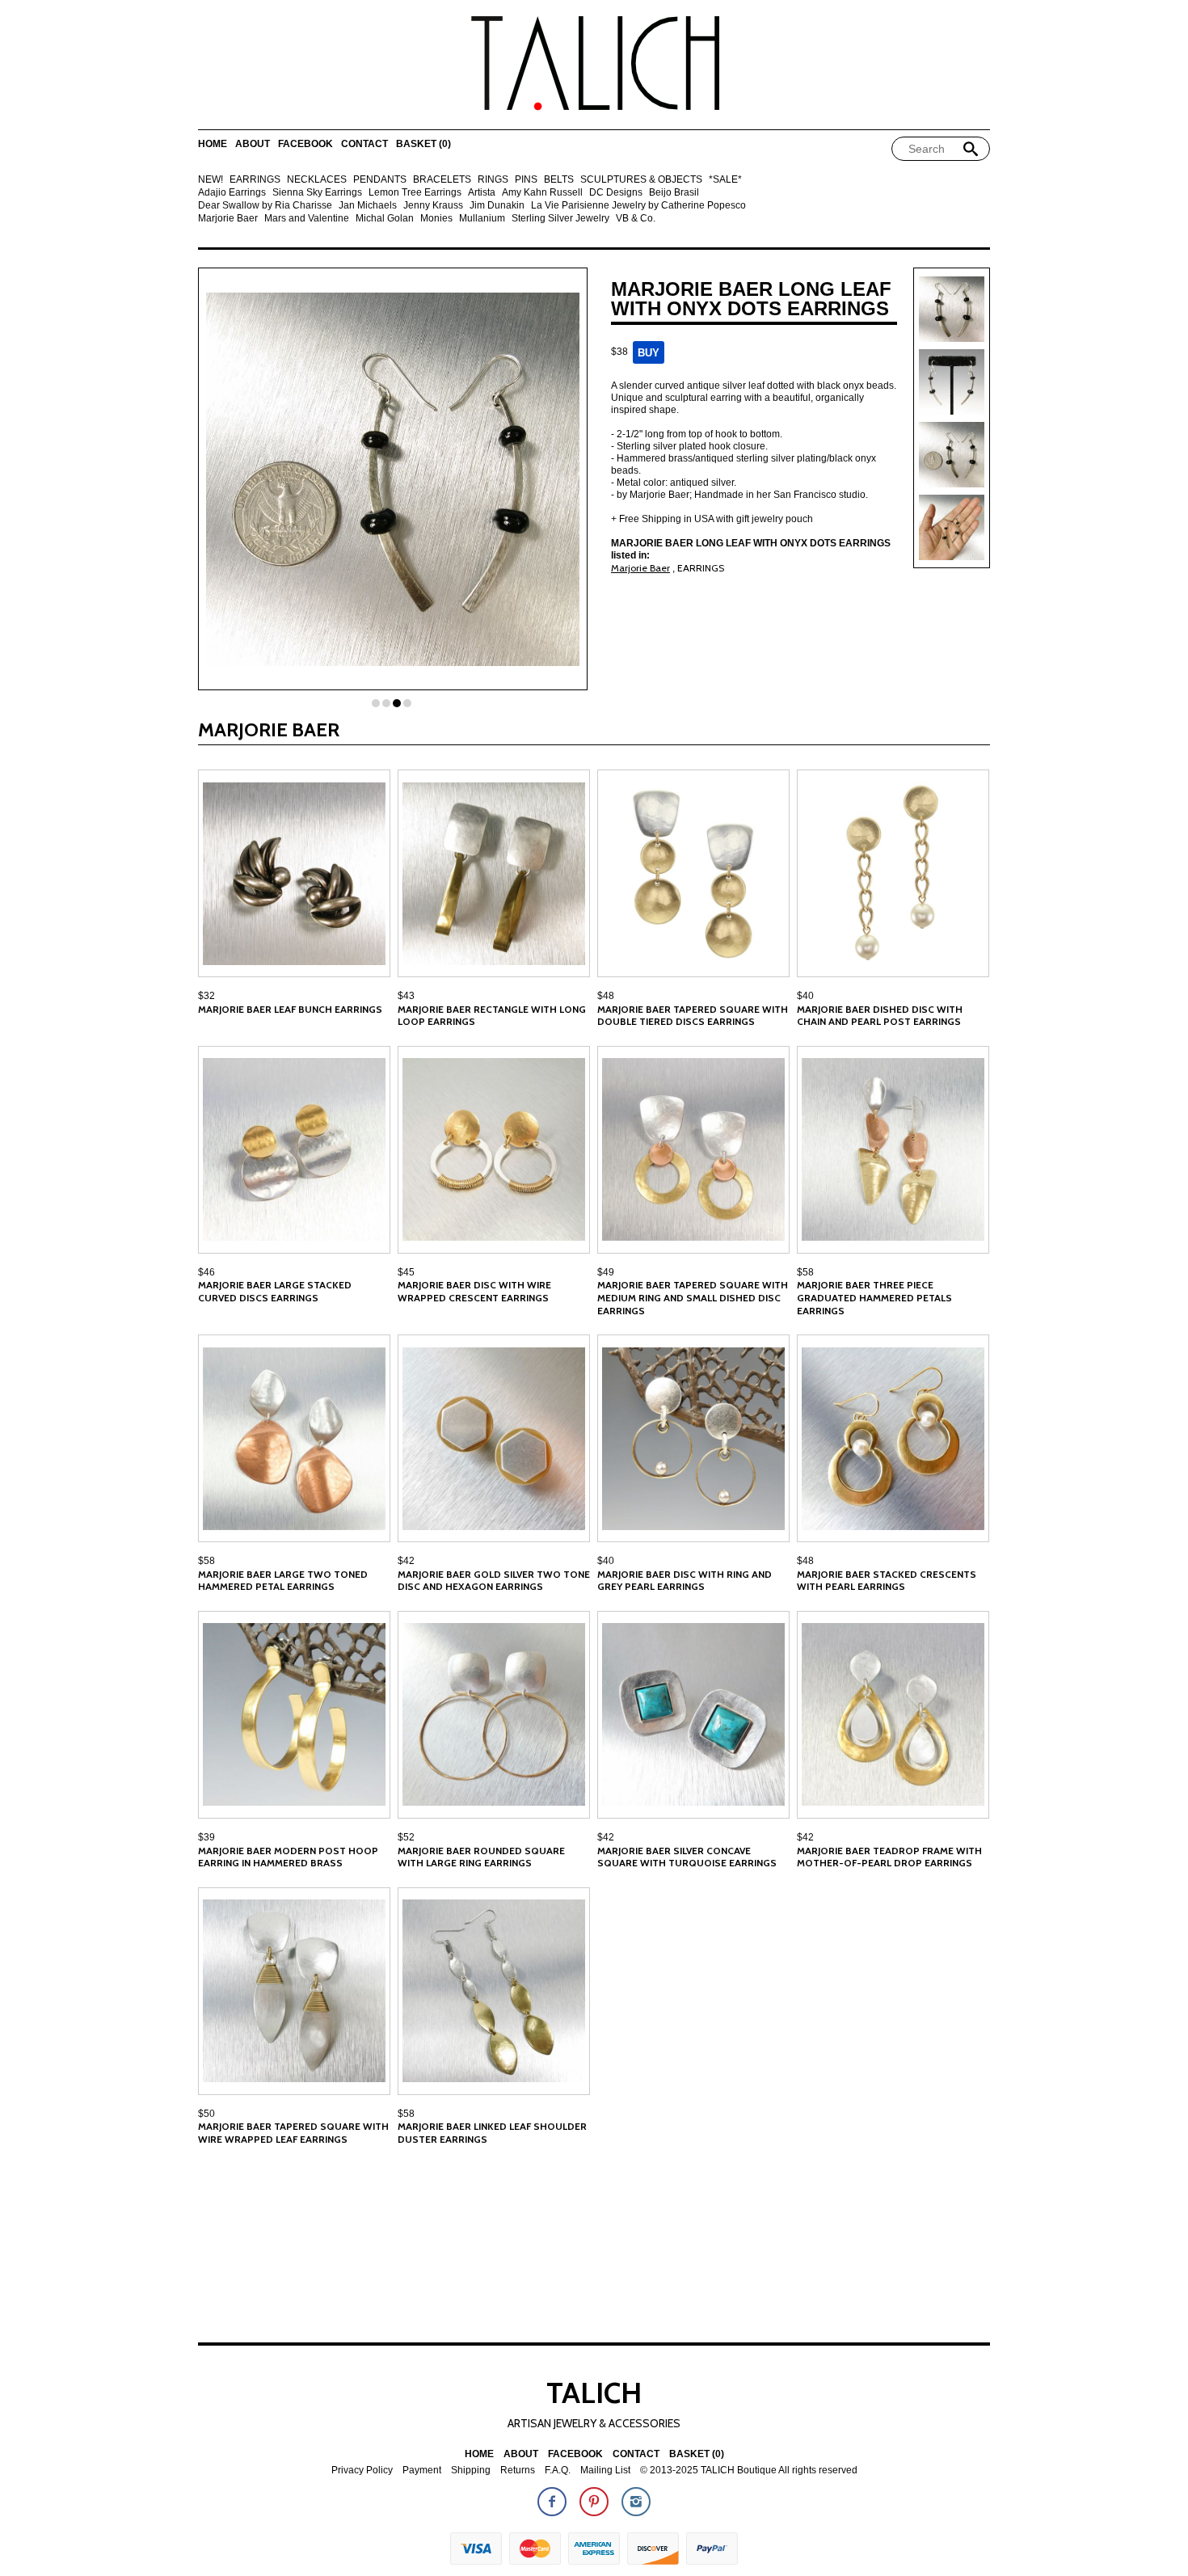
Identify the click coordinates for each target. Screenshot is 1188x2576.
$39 (206, 1837)
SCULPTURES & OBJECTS (641, 180)
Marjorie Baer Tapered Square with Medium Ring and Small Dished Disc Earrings (693, 1297)
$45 (406, 1272)
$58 (805, 1272)
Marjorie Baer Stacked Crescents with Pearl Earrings (887, 1581)
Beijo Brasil (674, 193)
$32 (206, 996)
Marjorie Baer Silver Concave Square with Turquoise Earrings (687, 1857)
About (253, 144)
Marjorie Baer (228, 219)
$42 (406, 1561)
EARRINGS (255, 180)
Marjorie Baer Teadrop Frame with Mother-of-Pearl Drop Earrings (889, 1857)
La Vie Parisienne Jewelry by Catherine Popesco (638, 206)
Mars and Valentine (307, 219)
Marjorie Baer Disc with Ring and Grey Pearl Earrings (685, 1581)
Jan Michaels (368, 206)
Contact (364, 144)
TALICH (594, 2393)
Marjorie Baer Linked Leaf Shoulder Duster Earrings (492, 2133)
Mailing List (605, 2471)
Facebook (305, 144)
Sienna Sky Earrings (317, 193)
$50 (206, 2114)
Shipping (471, 2471)
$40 (805, 996)
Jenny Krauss (433, 206)
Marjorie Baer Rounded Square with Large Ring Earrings (481, 1857)
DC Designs (616, 193)
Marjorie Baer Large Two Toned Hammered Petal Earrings (283, 1581)
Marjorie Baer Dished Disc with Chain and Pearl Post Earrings (880, 1016)
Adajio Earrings (232, 193)
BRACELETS (442, 180)
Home (213, 144)
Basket (423, 144)
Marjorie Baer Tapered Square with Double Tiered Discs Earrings (693, 1016)
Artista (482, 193)
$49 (606, 1272)
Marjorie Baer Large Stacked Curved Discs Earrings (275, 1291)
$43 (406, 996)
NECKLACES (317, 180)
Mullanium (482, 219)
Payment (422, 2471)
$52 (406, 1837)
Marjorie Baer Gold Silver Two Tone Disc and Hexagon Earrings (494, 1581)
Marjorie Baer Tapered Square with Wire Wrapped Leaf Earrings (293, 2133)
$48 (606, 996)
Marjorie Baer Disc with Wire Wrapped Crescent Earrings (474, 1291)
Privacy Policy (362, 2471)
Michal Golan (385, 219)
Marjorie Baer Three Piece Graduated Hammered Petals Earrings (874, 1297)
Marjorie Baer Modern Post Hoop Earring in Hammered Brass (288, 1857)
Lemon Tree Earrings (415, 193)
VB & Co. (636, 219)
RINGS (493, 180)
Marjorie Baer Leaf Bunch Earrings (290, 1009)
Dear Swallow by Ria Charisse (265, 206)
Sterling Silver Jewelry (560, 219)
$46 (206, 1272)
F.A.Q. (558, 2471)
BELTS (559, 180)
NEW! (211, 180)
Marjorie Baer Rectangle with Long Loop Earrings (492, 1016)
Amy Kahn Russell (542, 193)
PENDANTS (380, 180)
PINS (526, 180)
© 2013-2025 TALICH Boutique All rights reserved (749, 2471)
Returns (518, 2471)
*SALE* (725, 180)
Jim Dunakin (497, 206)
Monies (436, 219)
